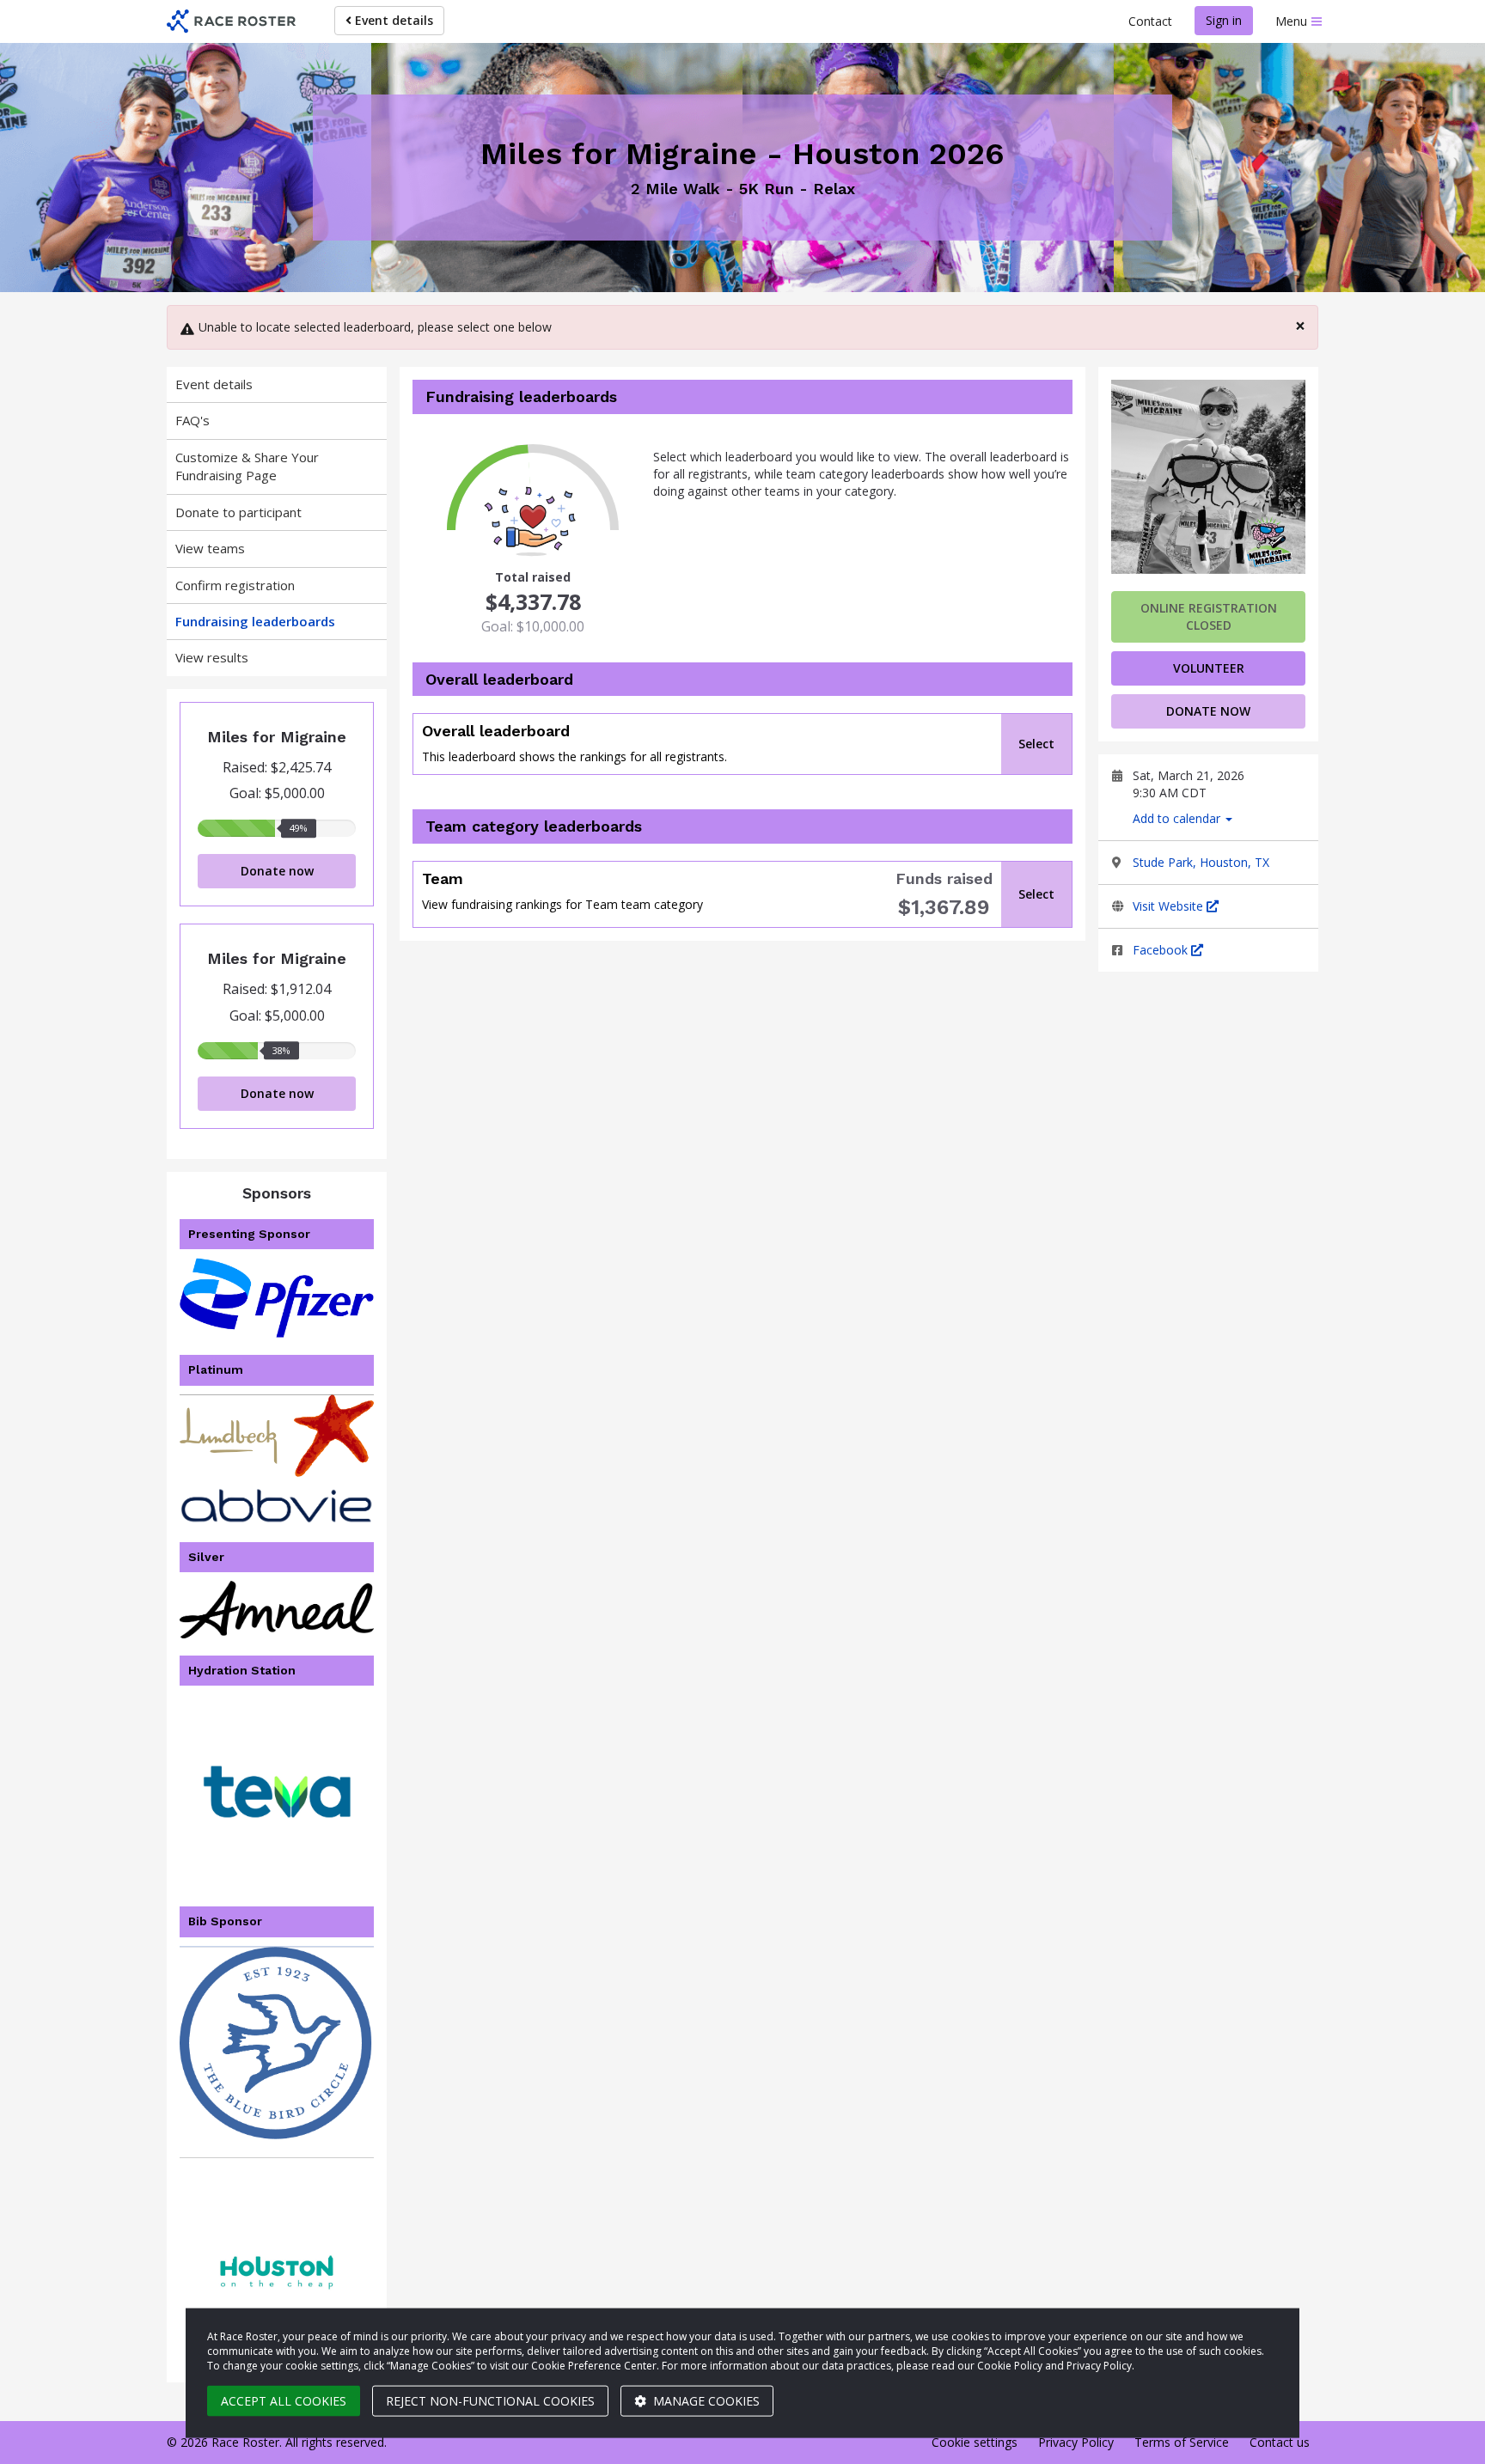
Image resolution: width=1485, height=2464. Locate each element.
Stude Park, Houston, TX (1201, 862)
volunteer (1209, 668)
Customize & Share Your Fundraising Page (247, 466)
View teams (210, 548)
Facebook (1162, 950)
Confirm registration (235, 585)
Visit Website (1170, 906)
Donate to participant (238, 512)
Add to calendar (1178, 818)
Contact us (1280, 2442)
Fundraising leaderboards (255, 621)
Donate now (277, 871)
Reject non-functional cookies (490, 2401)
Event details (392, 20)
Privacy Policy (1076, 2442)
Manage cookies (705, 2401)
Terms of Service (1182, 2442)
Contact (1150, 21)
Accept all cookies (284, 2401)
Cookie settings (975, 2442)
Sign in (1224, 20)
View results (212, 657)
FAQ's (192, 420)
